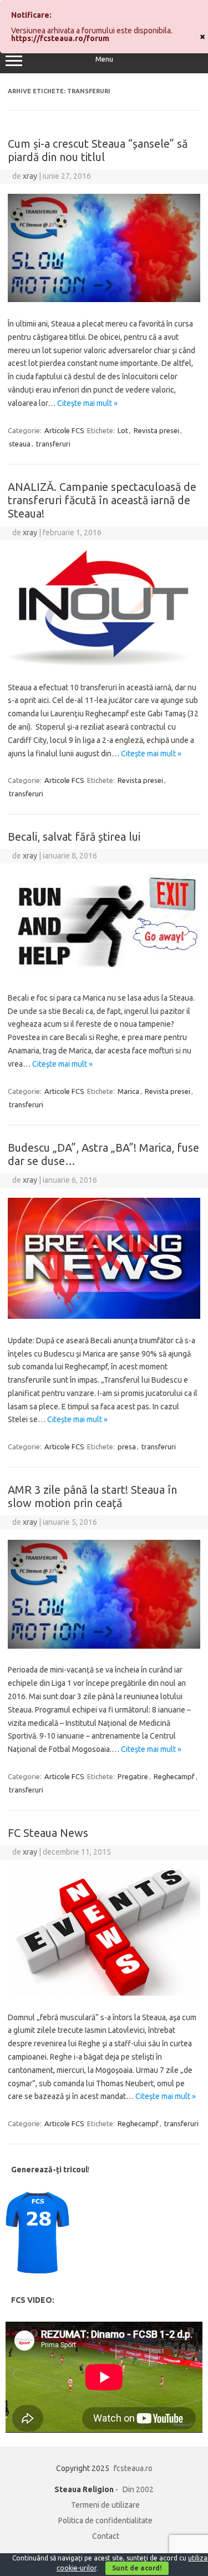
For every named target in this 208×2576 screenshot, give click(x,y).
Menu (104, 59)
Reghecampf (174, 1776)
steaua (20, 444)
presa (127, 1447)
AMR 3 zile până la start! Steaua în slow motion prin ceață (92, 1496)
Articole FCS (64, 430)
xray (30, 176)
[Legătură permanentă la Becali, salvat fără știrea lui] (104, 973)
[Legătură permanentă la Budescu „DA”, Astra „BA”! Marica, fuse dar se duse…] (104, 1316)
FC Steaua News (48, 1833)
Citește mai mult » (87, 403)
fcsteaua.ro (133, 2468)
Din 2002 (138, 2489)
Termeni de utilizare (105, 2505)
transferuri (53, 444)
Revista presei (156, 430)
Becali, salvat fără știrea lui (74, 837)
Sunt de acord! (137, 2568)
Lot (123, 430)
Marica (128, 1091)
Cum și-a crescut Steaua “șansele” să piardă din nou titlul (98, 150)
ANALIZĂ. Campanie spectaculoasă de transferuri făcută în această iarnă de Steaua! (102, 500)
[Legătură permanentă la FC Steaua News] (104, 1993)
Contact (106, 2536)
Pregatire (133, 1776)
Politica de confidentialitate (105, 2520)
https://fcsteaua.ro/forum (60, 38)
